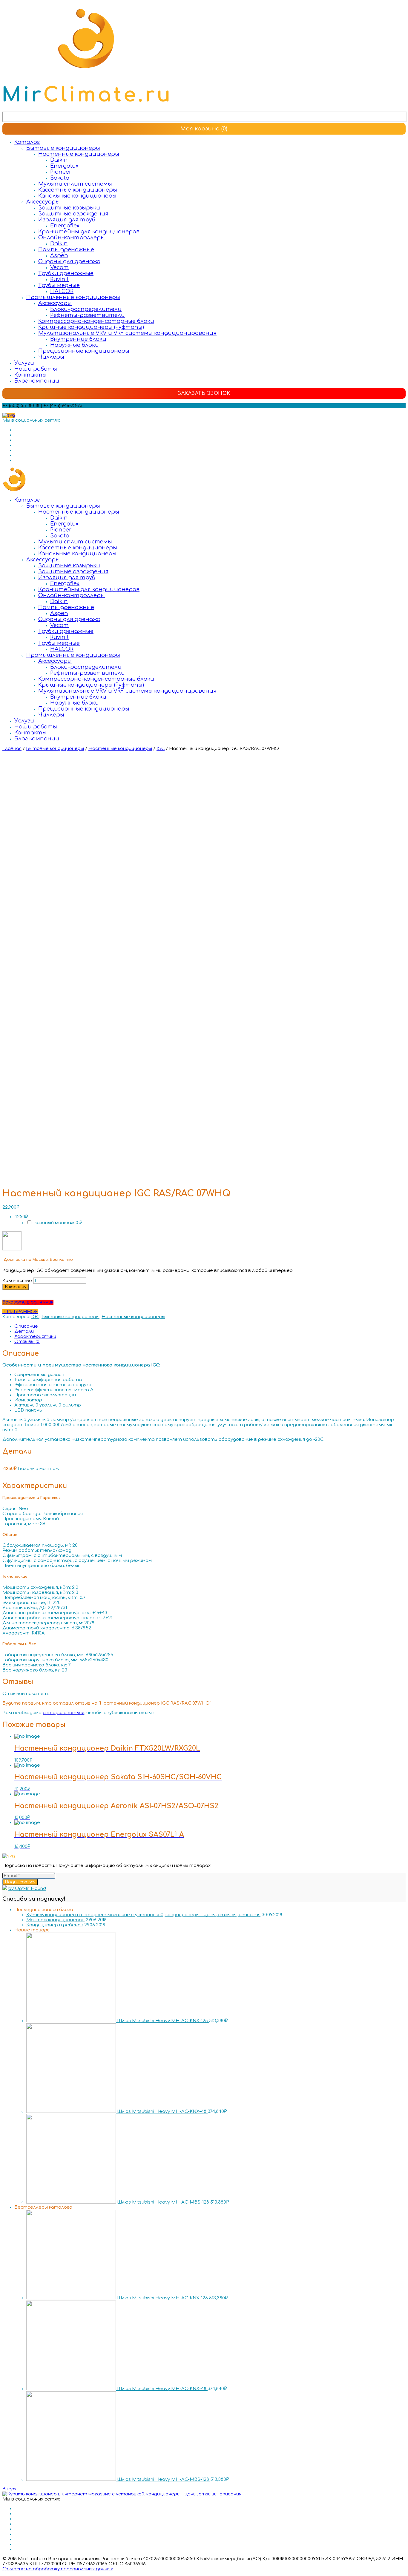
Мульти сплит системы (75, 184)
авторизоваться (63, 1713)
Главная (12, 749)
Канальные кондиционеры (77, 196)
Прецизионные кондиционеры (84, 351)
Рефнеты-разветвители (88, 315)
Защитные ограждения (73, 214)
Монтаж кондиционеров (55, 1920)
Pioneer (61, 172)
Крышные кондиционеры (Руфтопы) (91, 327)
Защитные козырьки (69, 208)
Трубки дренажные (66, 273)
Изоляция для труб (67, 220)
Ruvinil (59, 279)
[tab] (210, 1326)
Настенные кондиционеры (79, 154)
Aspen (59, 255)
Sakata (60, 178)
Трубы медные (59, 285)
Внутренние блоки (78, 339)
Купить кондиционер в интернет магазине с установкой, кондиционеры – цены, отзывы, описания (143, 1915)
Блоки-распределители (86, 309)
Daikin (59, 160)
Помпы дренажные (66, 249)
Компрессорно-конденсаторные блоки (96, 321)
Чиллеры (51, 357)
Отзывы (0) (27, 1342)
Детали (24, 1331)
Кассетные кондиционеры (78, 190)
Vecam (59, 267)
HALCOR (62, 291)
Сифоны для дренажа (69, 261)
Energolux (64, 166)
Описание (26, 1326)
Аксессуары (43, 202)
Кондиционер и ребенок (55, 1925)
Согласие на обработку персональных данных (58, 2569)
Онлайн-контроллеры (72, 238)
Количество (17, 1281)
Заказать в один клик (28, 1302)
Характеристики (35, 1336)
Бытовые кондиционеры (63, 148)
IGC (161, 749)
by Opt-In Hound (27, 1889)
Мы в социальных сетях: (31, 420)
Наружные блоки (75, 345)
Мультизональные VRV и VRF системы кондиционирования (127, 333)
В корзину (16, 1287)
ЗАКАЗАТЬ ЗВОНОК (204, 393)
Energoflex (65, 226)
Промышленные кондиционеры (73, 297)
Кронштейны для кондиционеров (89, 232)
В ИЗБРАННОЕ (20, 1312)
